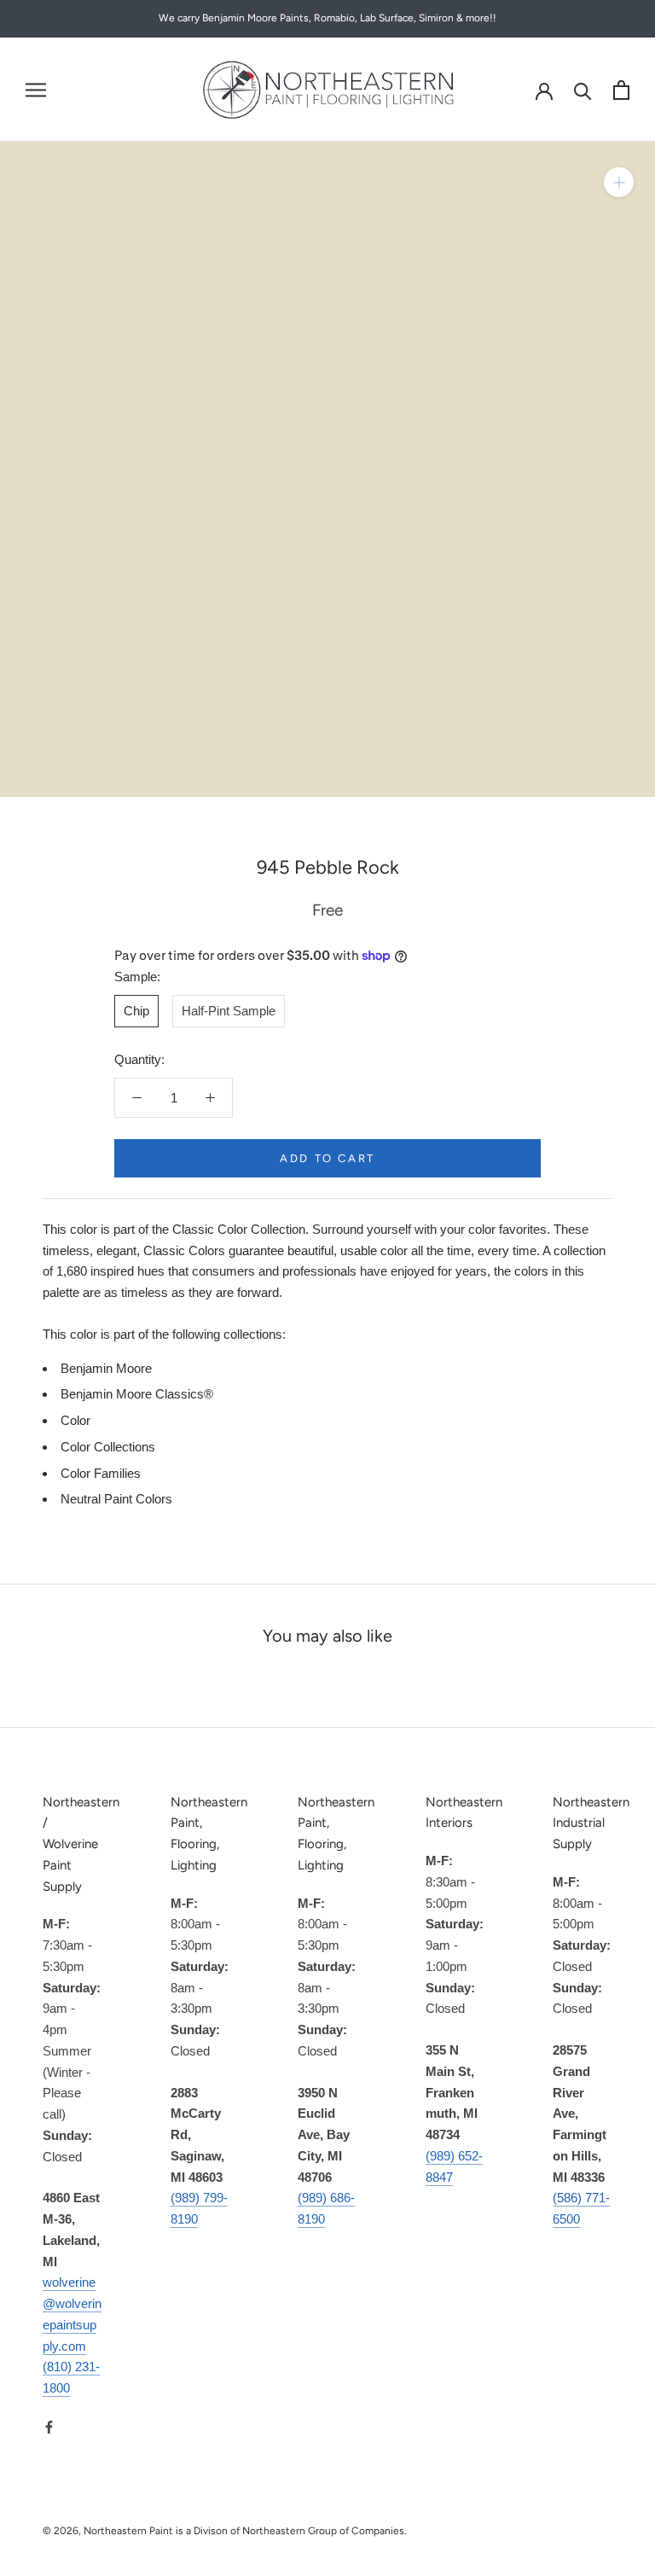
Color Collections (108, 1447)
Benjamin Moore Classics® (137, 1394)
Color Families (101, 1473)
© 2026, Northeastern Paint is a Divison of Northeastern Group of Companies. (225, 2531)
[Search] (583, 90)
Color (75, 1420)
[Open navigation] (36, 90)
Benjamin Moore (106, 1368)
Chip (136, 1011)
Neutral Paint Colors (116, 1499)
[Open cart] (621, 90)
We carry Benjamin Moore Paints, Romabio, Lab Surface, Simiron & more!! (327, 18)
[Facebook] (49, 2427)
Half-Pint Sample (229, 1011)
